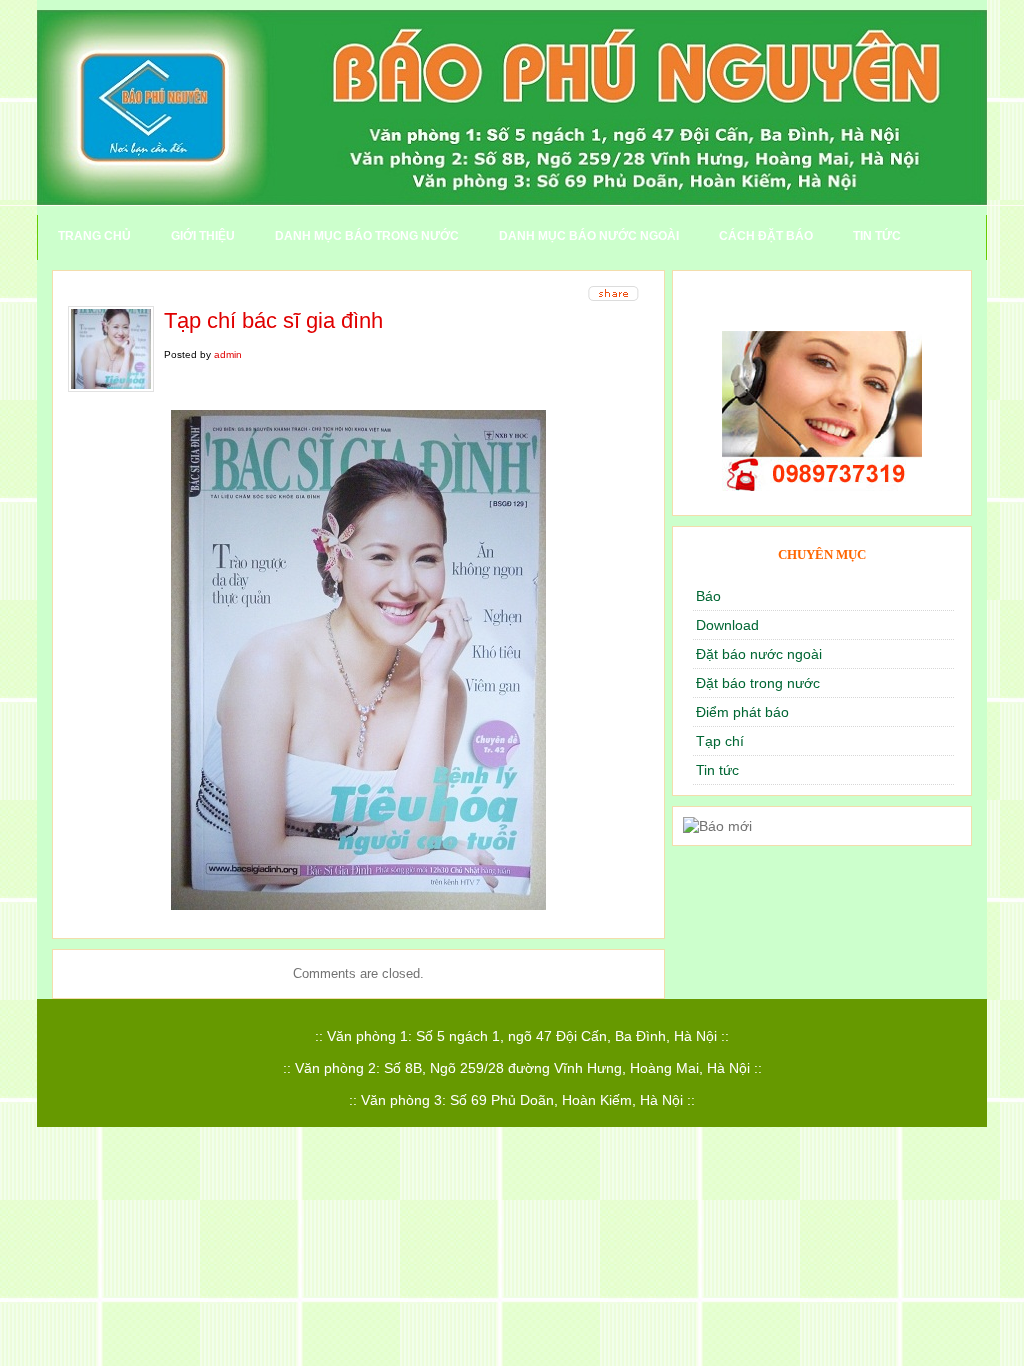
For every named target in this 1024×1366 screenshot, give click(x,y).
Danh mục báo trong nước (367, 236)
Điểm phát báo (742, 712)
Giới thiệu (203, 236)
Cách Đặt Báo (766, 236)
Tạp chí (720, 741)
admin (228, 354)
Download (727, 625)
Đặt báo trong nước (758, 683)
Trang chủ (94, 236)
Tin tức (877, 236)
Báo (708, 596)
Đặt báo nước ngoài (759, 654)
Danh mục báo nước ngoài (589, 236)
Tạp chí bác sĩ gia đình (273, 320)
